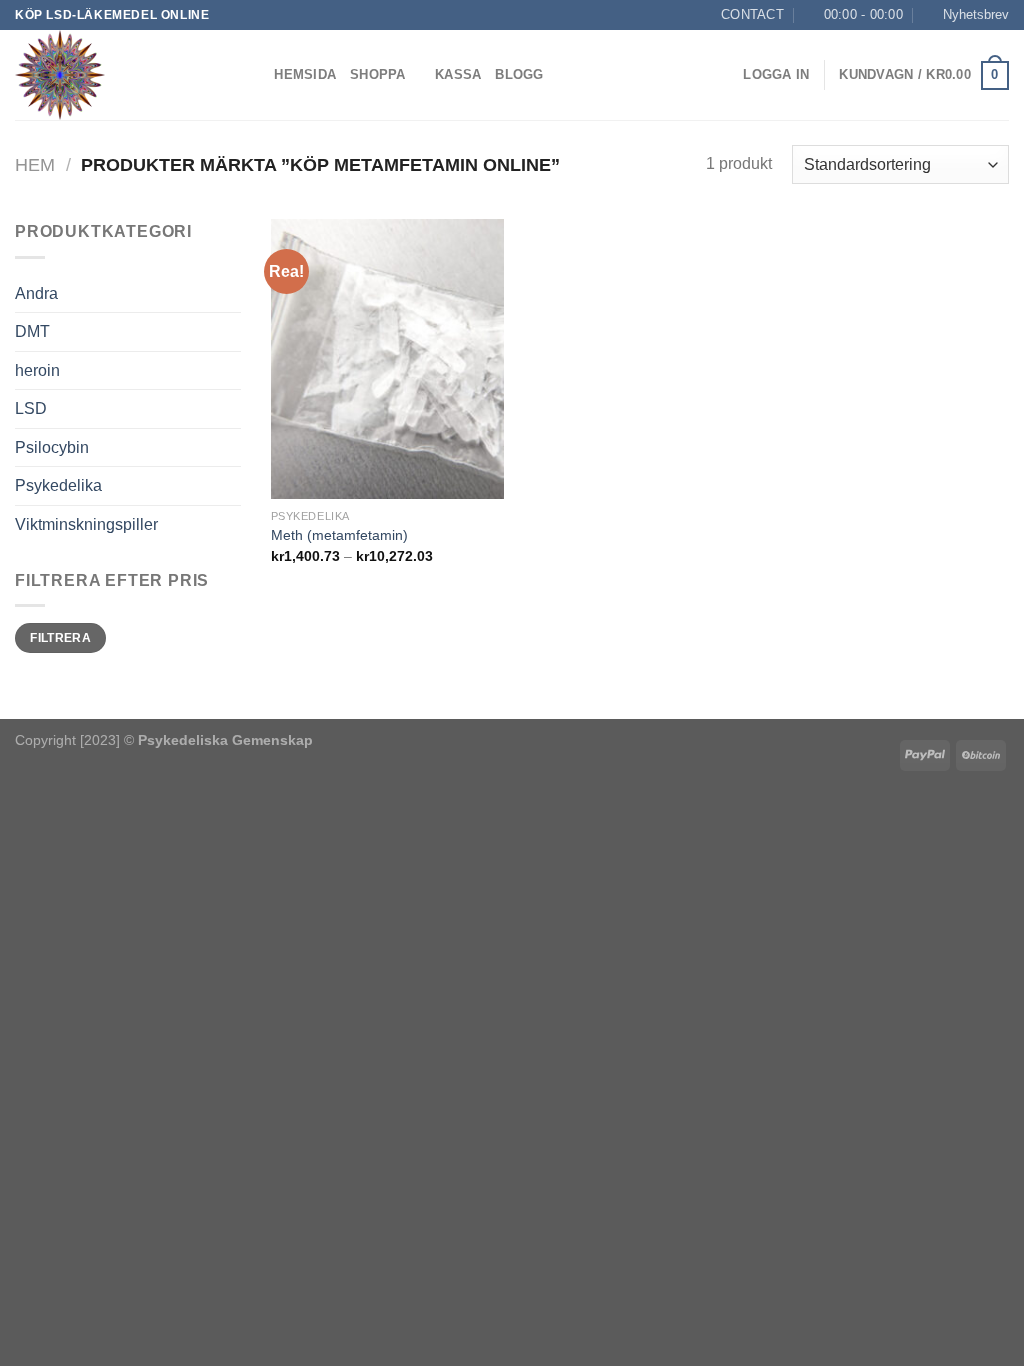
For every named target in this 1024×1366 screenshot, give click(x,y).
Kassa (458, 74)
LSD (31, 408)
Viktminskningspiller (86, 524)
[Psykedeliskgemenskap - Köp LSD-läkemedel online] (115, 75)
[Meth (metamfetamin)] (387, 358)
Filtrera (60, 638)
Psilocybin (52, 447)
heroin (37, 370)
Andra (36, 293)
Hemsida (305, 74)
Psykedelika (58, 485)
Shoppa (378, 74)
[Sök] (252, 75)
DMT (32, 331)
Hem (35, 164)
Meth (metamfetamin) (339, 535)
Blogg (519, 74)
